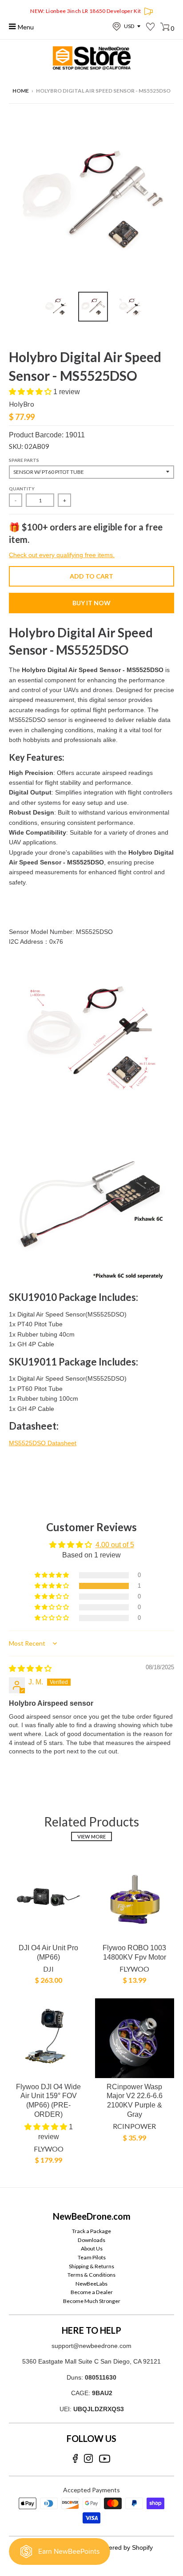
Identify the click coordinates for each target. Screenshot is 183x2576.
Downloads (91, 2240)
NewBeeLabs (91, 2284)
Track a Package (91, 2231)
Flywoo (134, 1969)
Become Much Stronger (92, 2301)
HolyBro (22, 404)
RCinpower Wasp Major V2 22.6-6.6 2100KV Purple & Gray (135, 2101)
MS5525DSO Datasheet (43, 1443)
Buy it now (91, 603)
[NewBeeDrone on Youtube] (105, 2459)
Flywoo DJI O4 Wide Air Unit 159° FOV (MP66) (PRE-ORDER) (48, 2101)
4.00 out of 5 (115, 1545)
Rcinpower (134, 2126)
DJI (48, 1969)
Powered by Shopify (125, 2547)
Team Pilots (92, 2257)
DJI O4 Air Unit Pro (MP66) (48, 1952)
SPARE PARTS (24, 460)
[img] (30, 1669)
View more (91, 1836)
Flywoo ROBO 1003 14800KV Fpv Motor (134, 1952)
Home (21, 91)
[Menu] (13, 26)
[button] (31, 392)
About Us (92, 2248)
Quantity (22, 489)
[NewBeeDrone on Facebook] (75, 2459)
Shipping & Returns (91, 2266)
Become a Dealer (92, 2292)
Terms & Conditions (91, 2275)
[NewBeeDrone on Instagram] (88, 2459)
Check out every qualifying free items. (62, 555)
